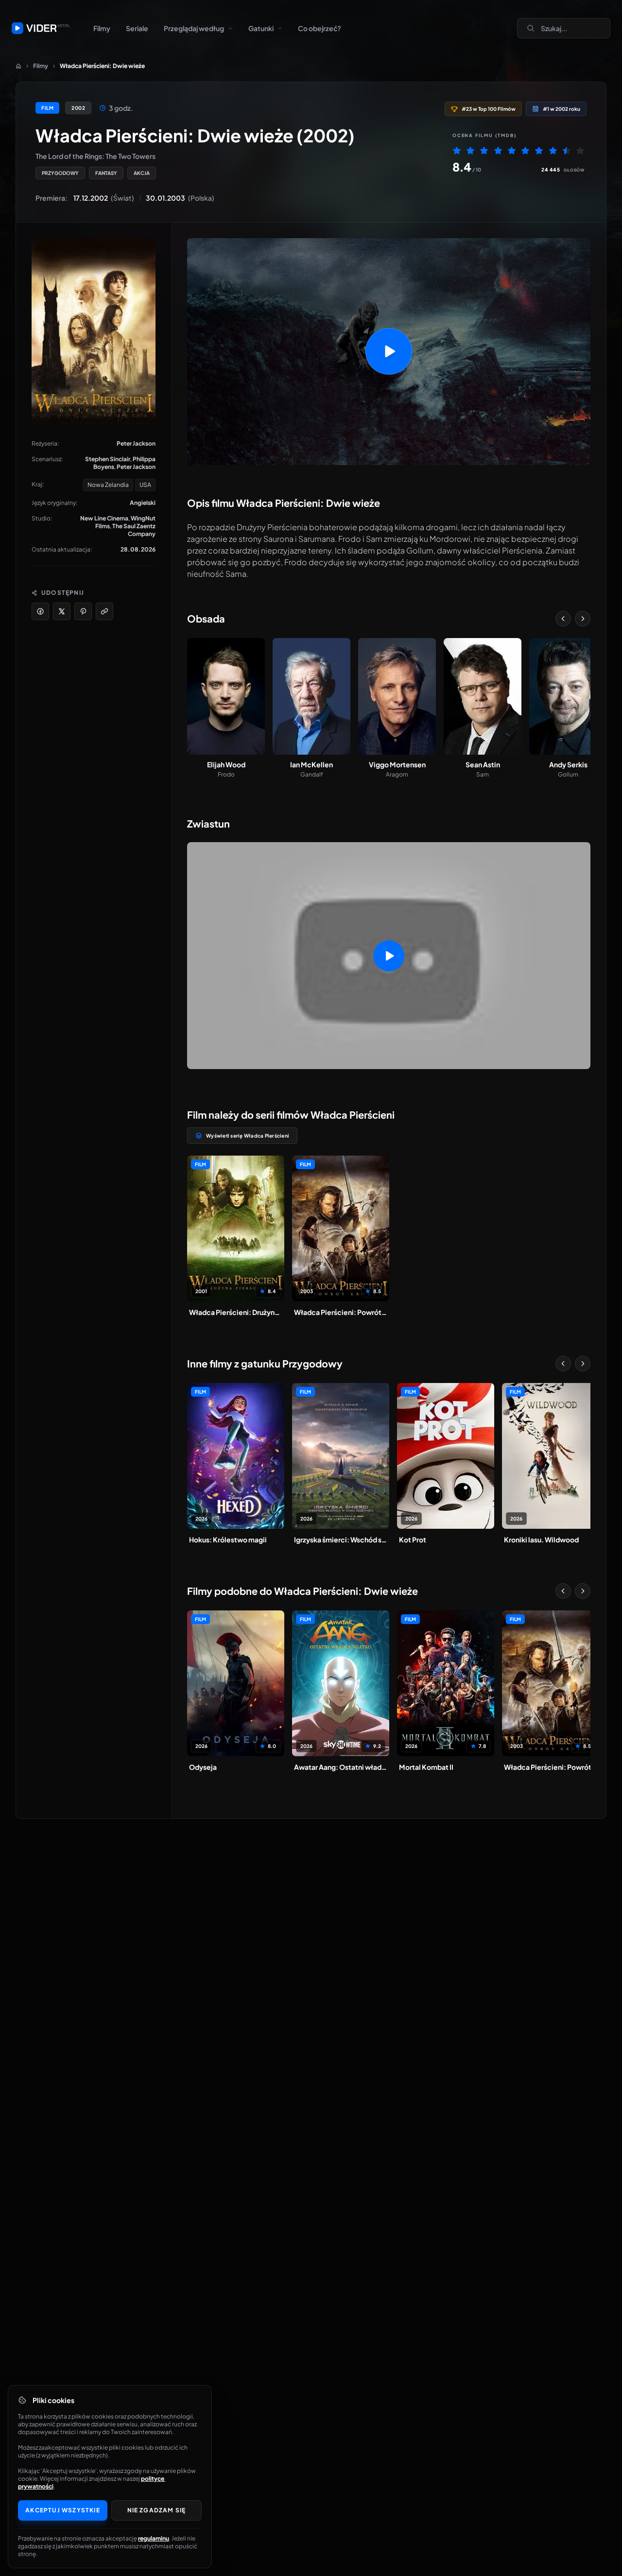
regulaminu (154, 2538)
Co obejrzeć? (320, 28)
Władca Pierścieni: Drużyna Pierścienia (236, 1312)
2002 (78, 108)
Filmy (102, 28)
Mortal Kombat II (426, 1767)
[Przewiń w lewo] (563, 619)
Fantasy (106, 173)
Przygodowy (60, 173)
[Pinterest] (83, 611)
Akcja (142, 173)
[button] (389, 352)
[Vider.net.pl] (41, 28)
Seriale (137, 28)
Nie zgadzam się (157, 2510)
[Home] (18, 66)
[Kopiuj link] (104, 611)
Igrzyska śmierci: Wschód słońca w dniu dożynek (341, 1539)
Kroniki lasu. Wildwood (541, 1539)
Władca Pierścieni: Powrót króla (341, 1312)
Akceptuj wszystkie (63, 2510)
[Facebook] (40, 611)
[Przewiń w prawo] (583, 619)
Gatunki (261, 28)
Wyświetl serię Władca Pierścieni (248, 1136)
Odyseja (203, 1767)
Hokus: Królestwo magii (228, 1539)
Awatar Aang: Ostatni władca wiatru (341, 1767)
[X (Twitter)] (62, 611)
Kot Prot (413, 1539)
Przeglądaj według (194, 28)
